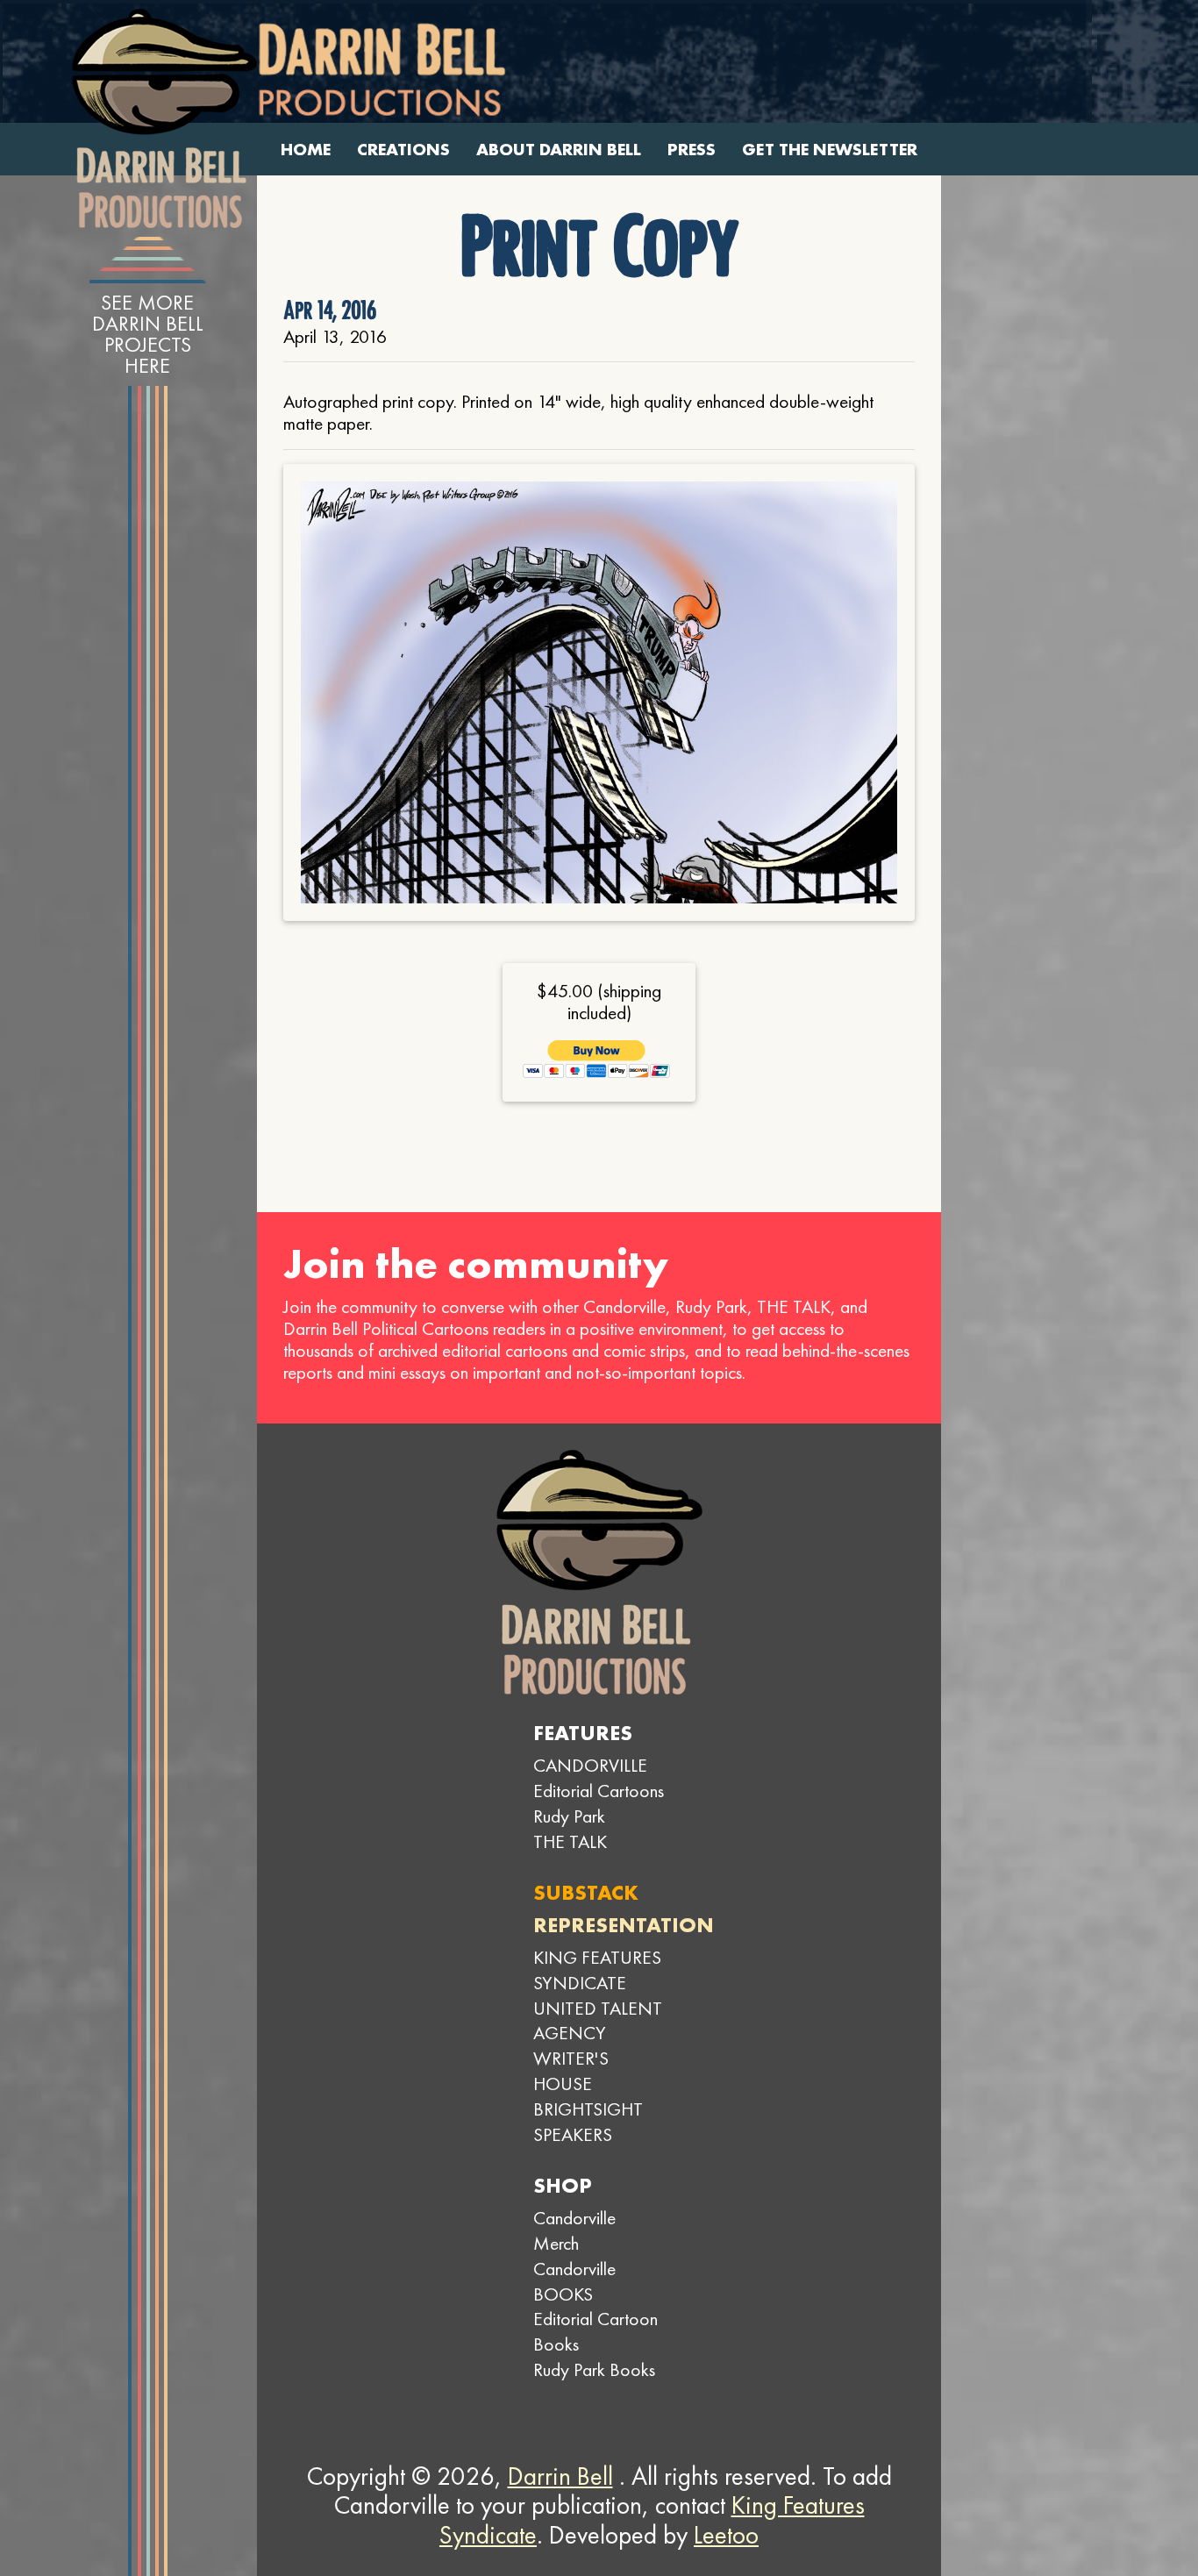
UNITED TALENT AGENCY (598, 2021)
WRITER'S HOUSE (571, 2071)
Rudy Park (569, 1816)
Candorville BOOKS (574, 2281)
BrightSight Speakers (588, 2122)
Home (306, 150)
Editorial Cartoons (599, 1791)
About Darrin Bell (559, 150)
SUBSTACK (586, 1892)
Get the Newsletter (830, 150)
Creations (403, 150)
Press (692, 150)
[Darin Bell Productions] (164, 118)
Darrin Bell (560, 2476)
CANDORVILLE (590, 1765)
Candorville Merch (574, 2230)
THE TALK (570, 1841)
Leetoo (726, 2535)
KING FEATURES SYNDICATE (597, 1970)
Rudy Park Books (594, 2369)
